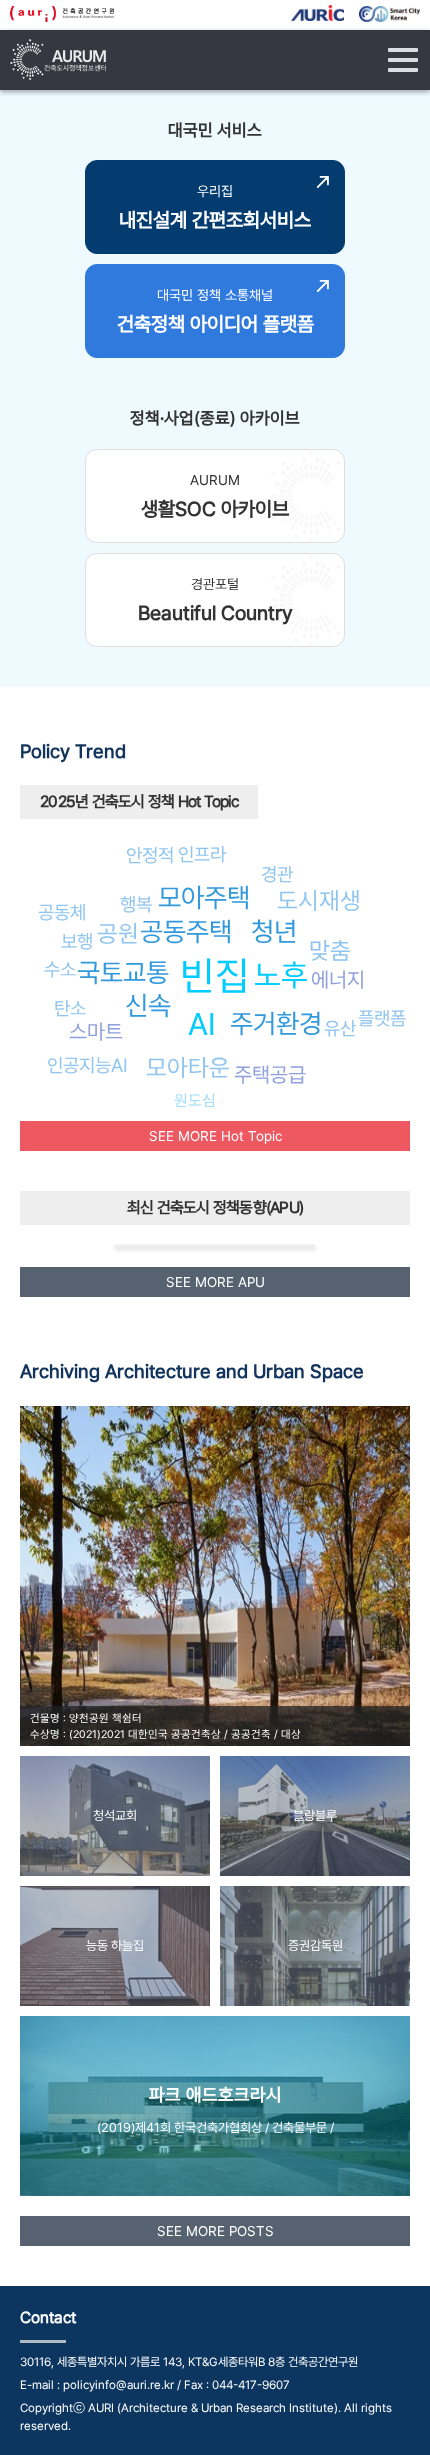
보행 (77, 941)
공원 (118, 933)
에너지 (338, 979)
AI (202, 1024)
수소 (60, 969)
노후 (281, 975)
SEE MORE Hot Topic (215, 1136)
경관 (277, 874)
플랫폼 (382, 1018)
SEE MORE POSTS (215, 2231)
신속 (148, 1005)
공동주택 (186, 931)
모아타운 (188, 1067)
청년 (274, 931)
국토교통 (123, 972)
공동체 (62, 912)
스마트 (96, 1031)
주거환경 (276, 1023)
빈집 (215, 975)
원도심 (195, 1100)
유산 (340, 1028)
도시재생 (319, 900)
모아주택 (204, 897)
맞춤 (330, 950)
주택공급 (270, 1074)
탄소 (70, 1008)
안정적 (150, 855)
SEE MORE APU (215, 1282)
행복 (136, 904)
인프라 (202, 854)
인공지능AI (87, 1065)
